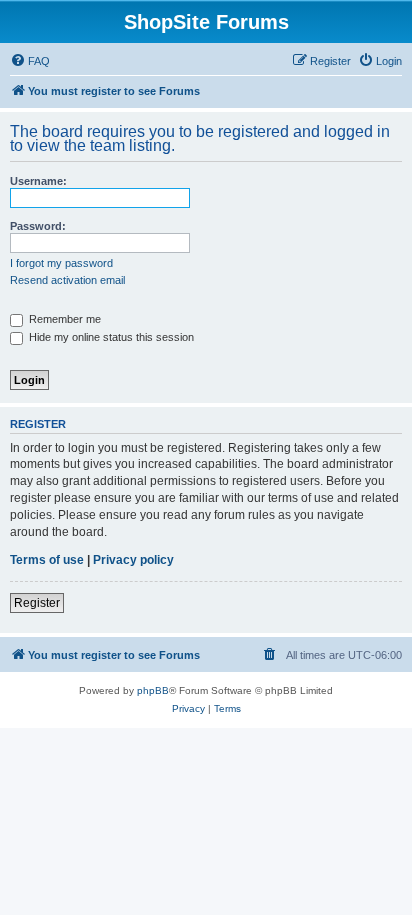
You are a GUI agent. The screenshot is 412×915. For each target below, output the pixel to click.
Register (37, 603)
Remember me (63, 319)
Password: (38, 226)
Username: (38, 181)
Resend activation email (67, 280)
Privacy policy (133, 560)
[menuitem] (30, 61)
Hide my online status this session (110, 337)
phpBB (153, 690)
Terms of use (47, 560)
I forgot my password (61, 263)
